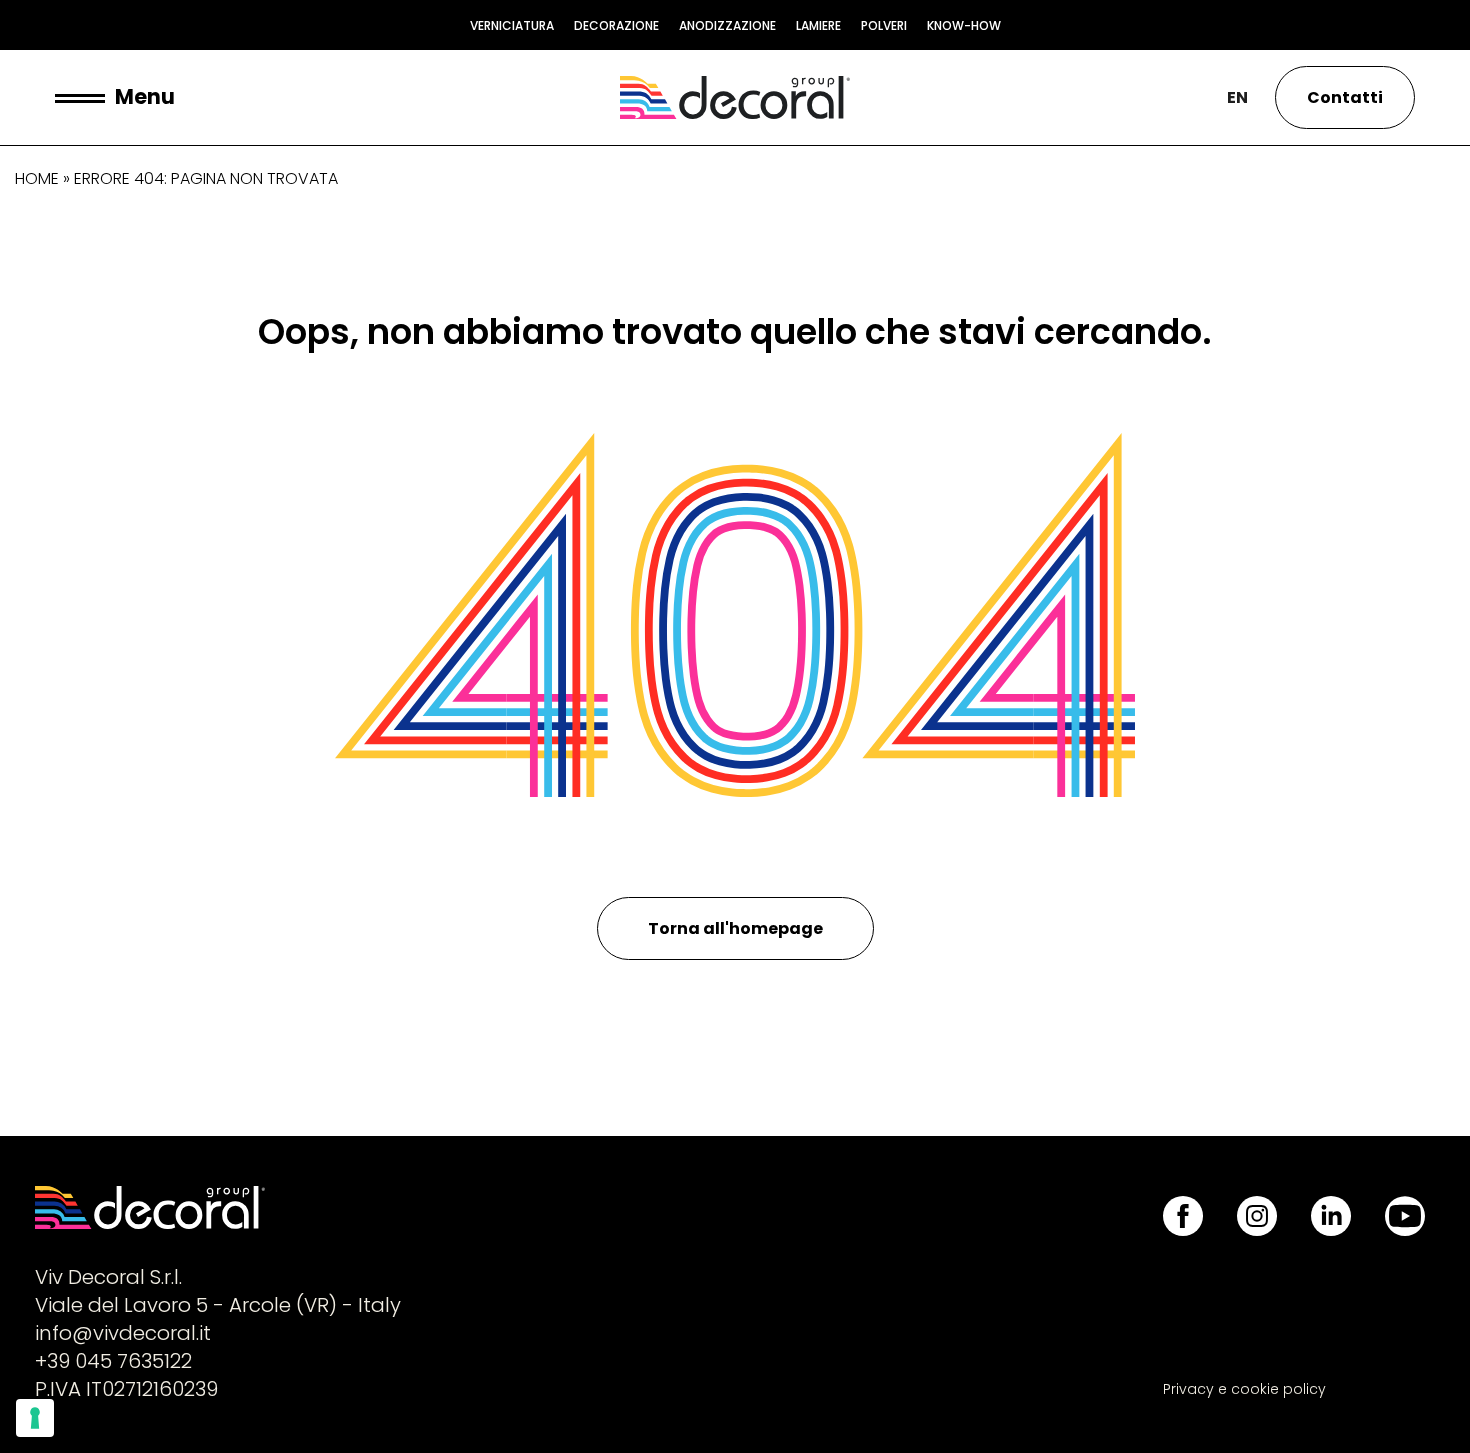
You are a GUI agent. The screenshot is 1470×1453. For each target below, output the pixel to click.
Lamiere (818, 25)
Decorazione (616, 25)
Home (37, 178)
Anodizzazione (727, 25)
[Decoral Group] (735, 97)
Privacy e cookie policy (1244, 1389)
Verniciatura (512, 25)
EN (1237, 97)
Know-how (964, 25)
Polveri (884, 25)
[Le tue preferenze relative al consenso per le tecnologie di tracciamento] (35, 1418)
